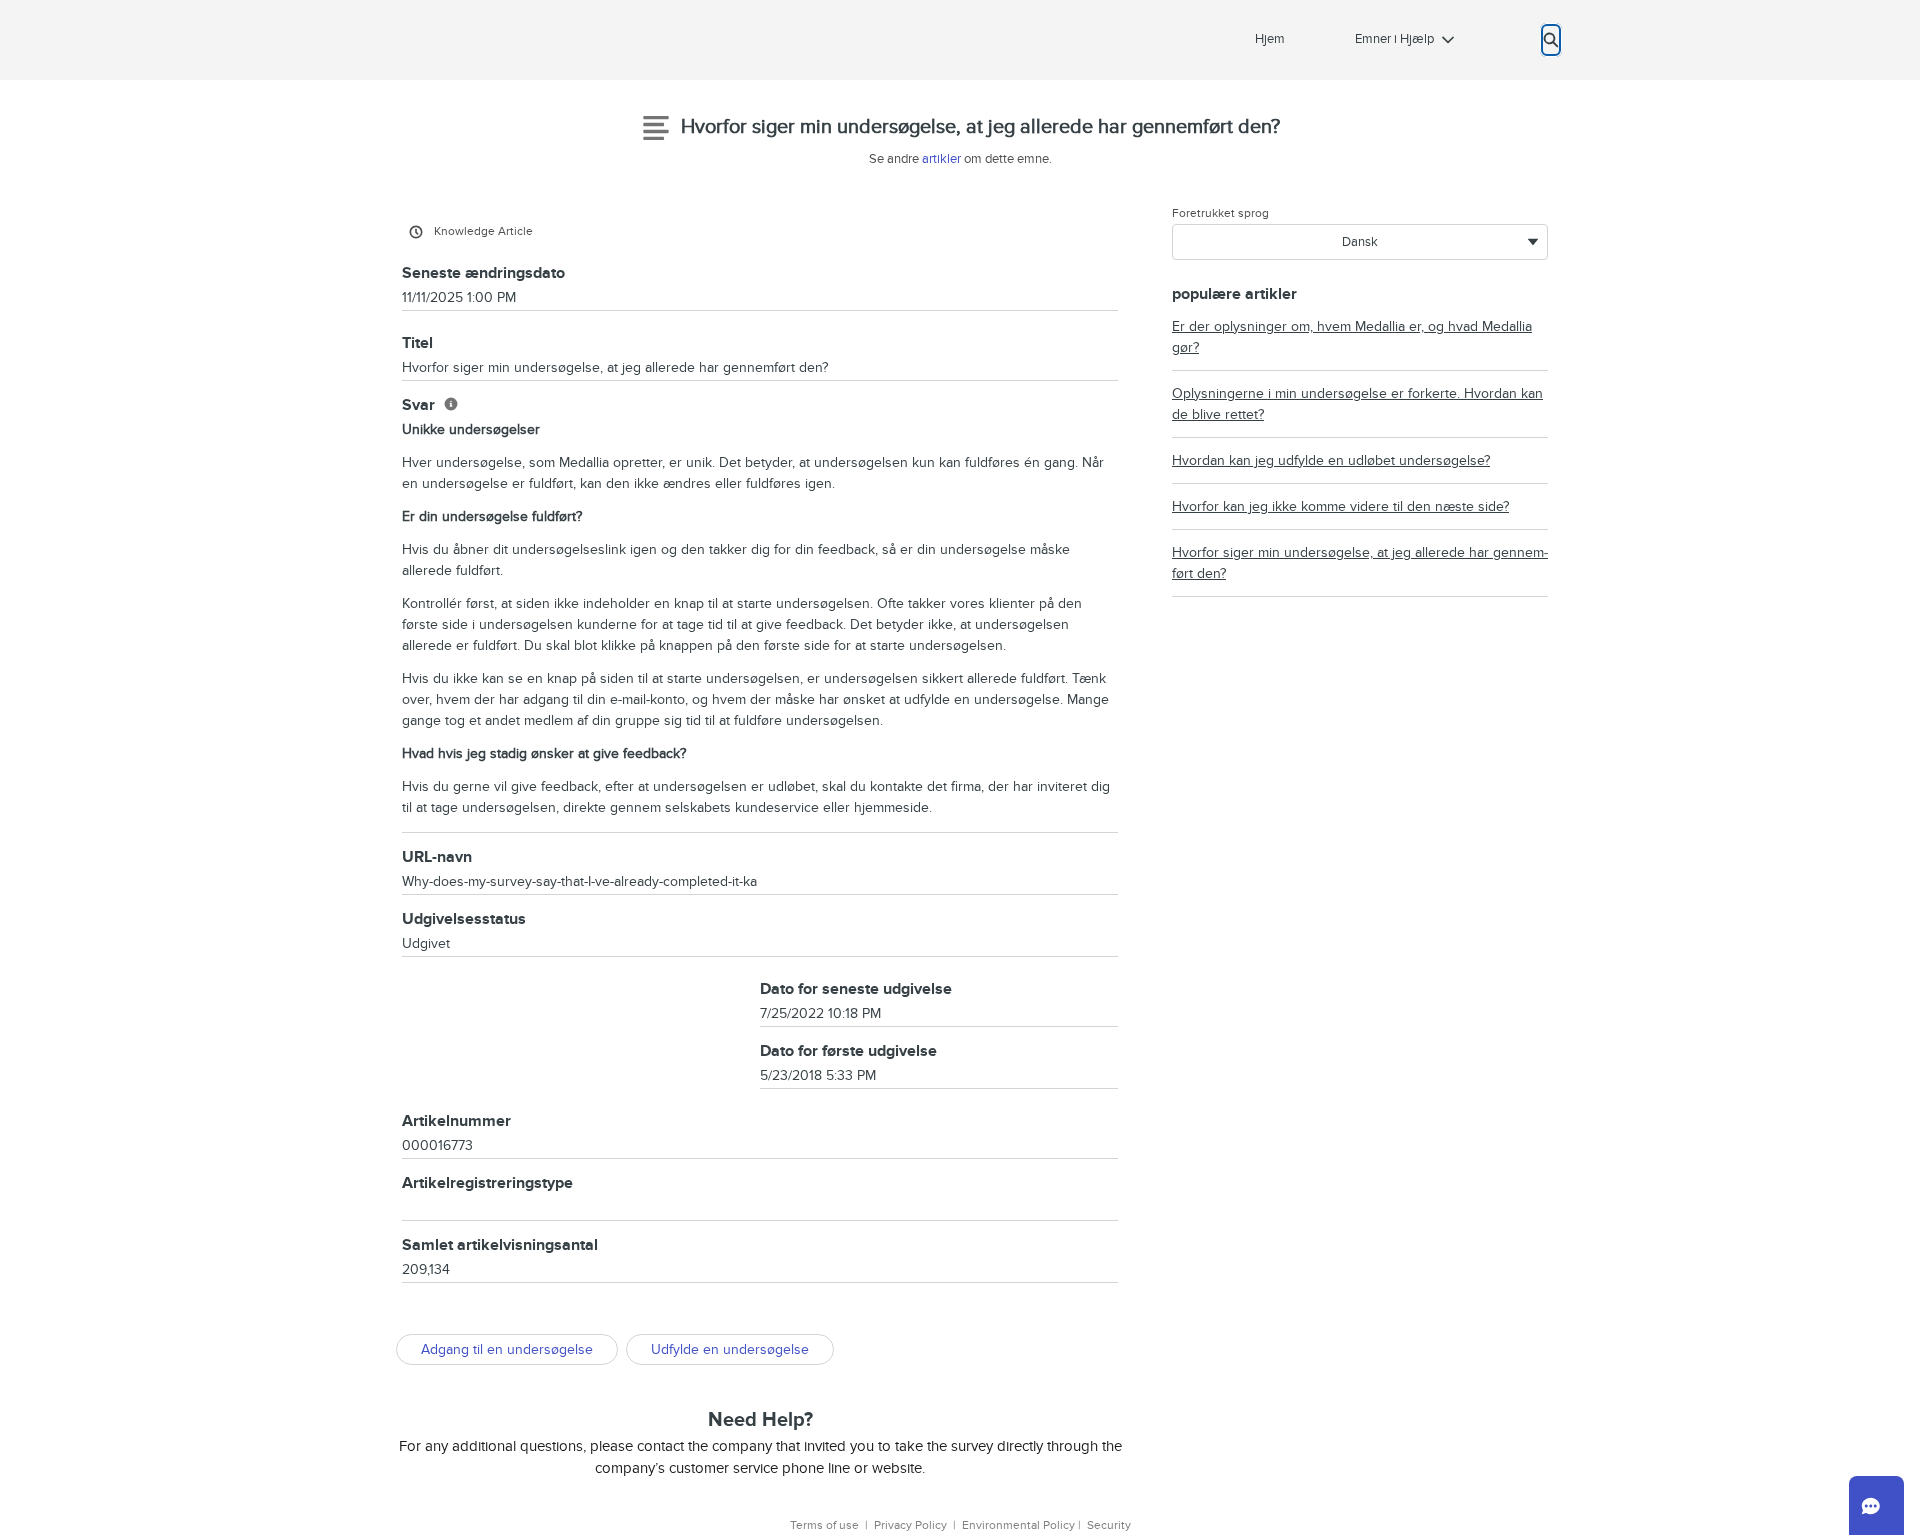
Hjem (1270, 39)
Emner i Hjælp (1394, 39)
